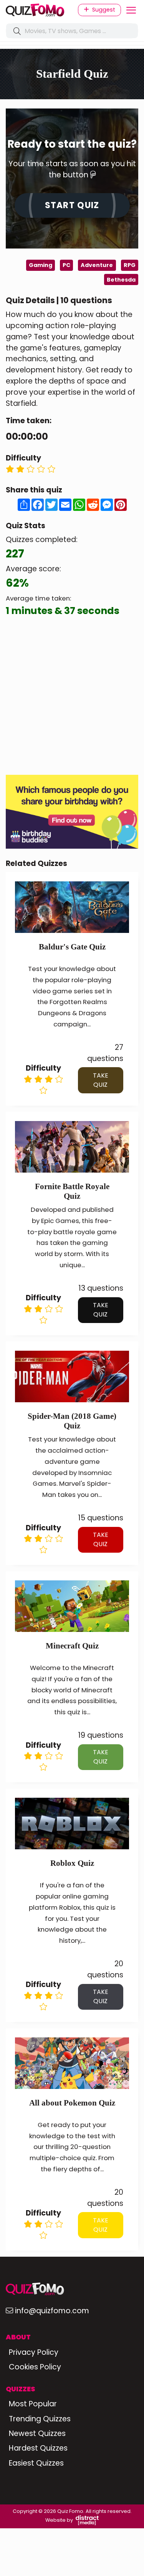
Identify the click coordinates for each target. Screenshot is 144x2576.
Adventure (97, 265)
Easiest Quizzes (36, 2463)
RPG (130, 265)
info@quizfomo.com (52, 2311)
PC (66, 265)
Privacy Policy (34, 2352)
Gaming (41, 265)
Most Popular (33, 2404)
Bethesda (121, 280)
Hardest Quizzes (38, 2448)
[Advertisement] (72, 697)
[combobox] (72, 31)
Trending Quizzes (40, 2419)
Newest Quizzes (37, 2433)
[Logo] (36, 10)
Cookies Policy (35, 2367)
